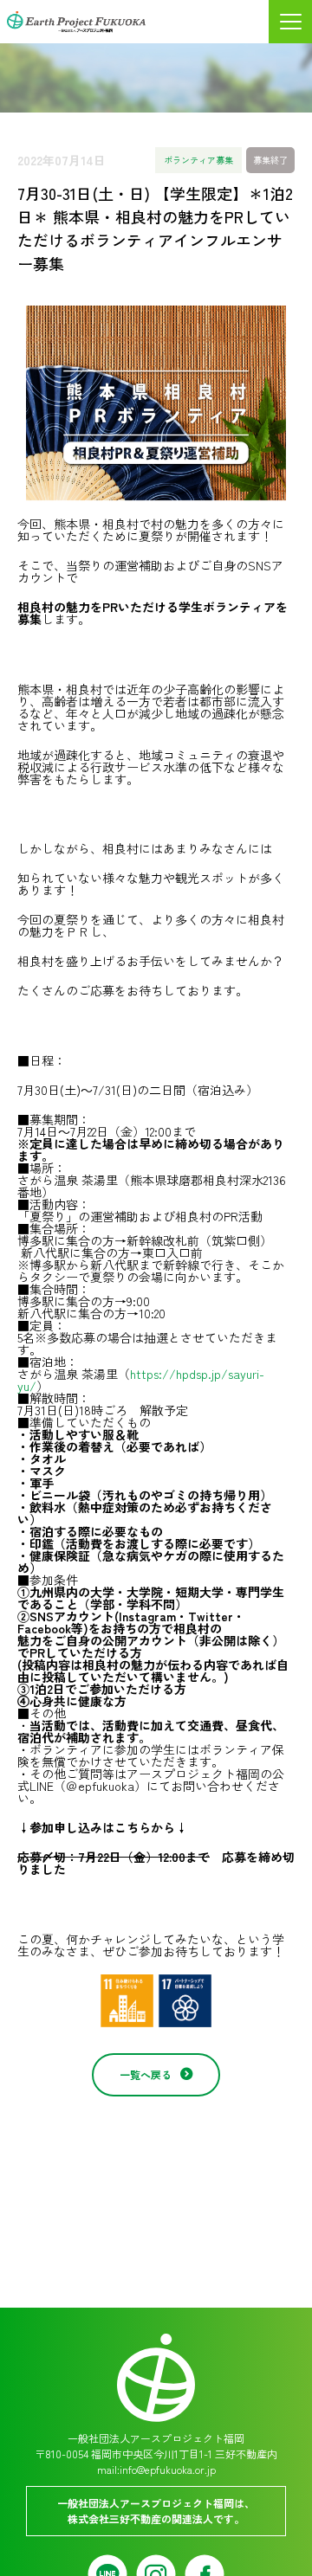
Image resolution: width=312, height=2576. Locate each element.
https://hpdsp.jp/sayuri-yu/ (141, 1380)
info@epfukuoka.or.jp (168, 2469)
